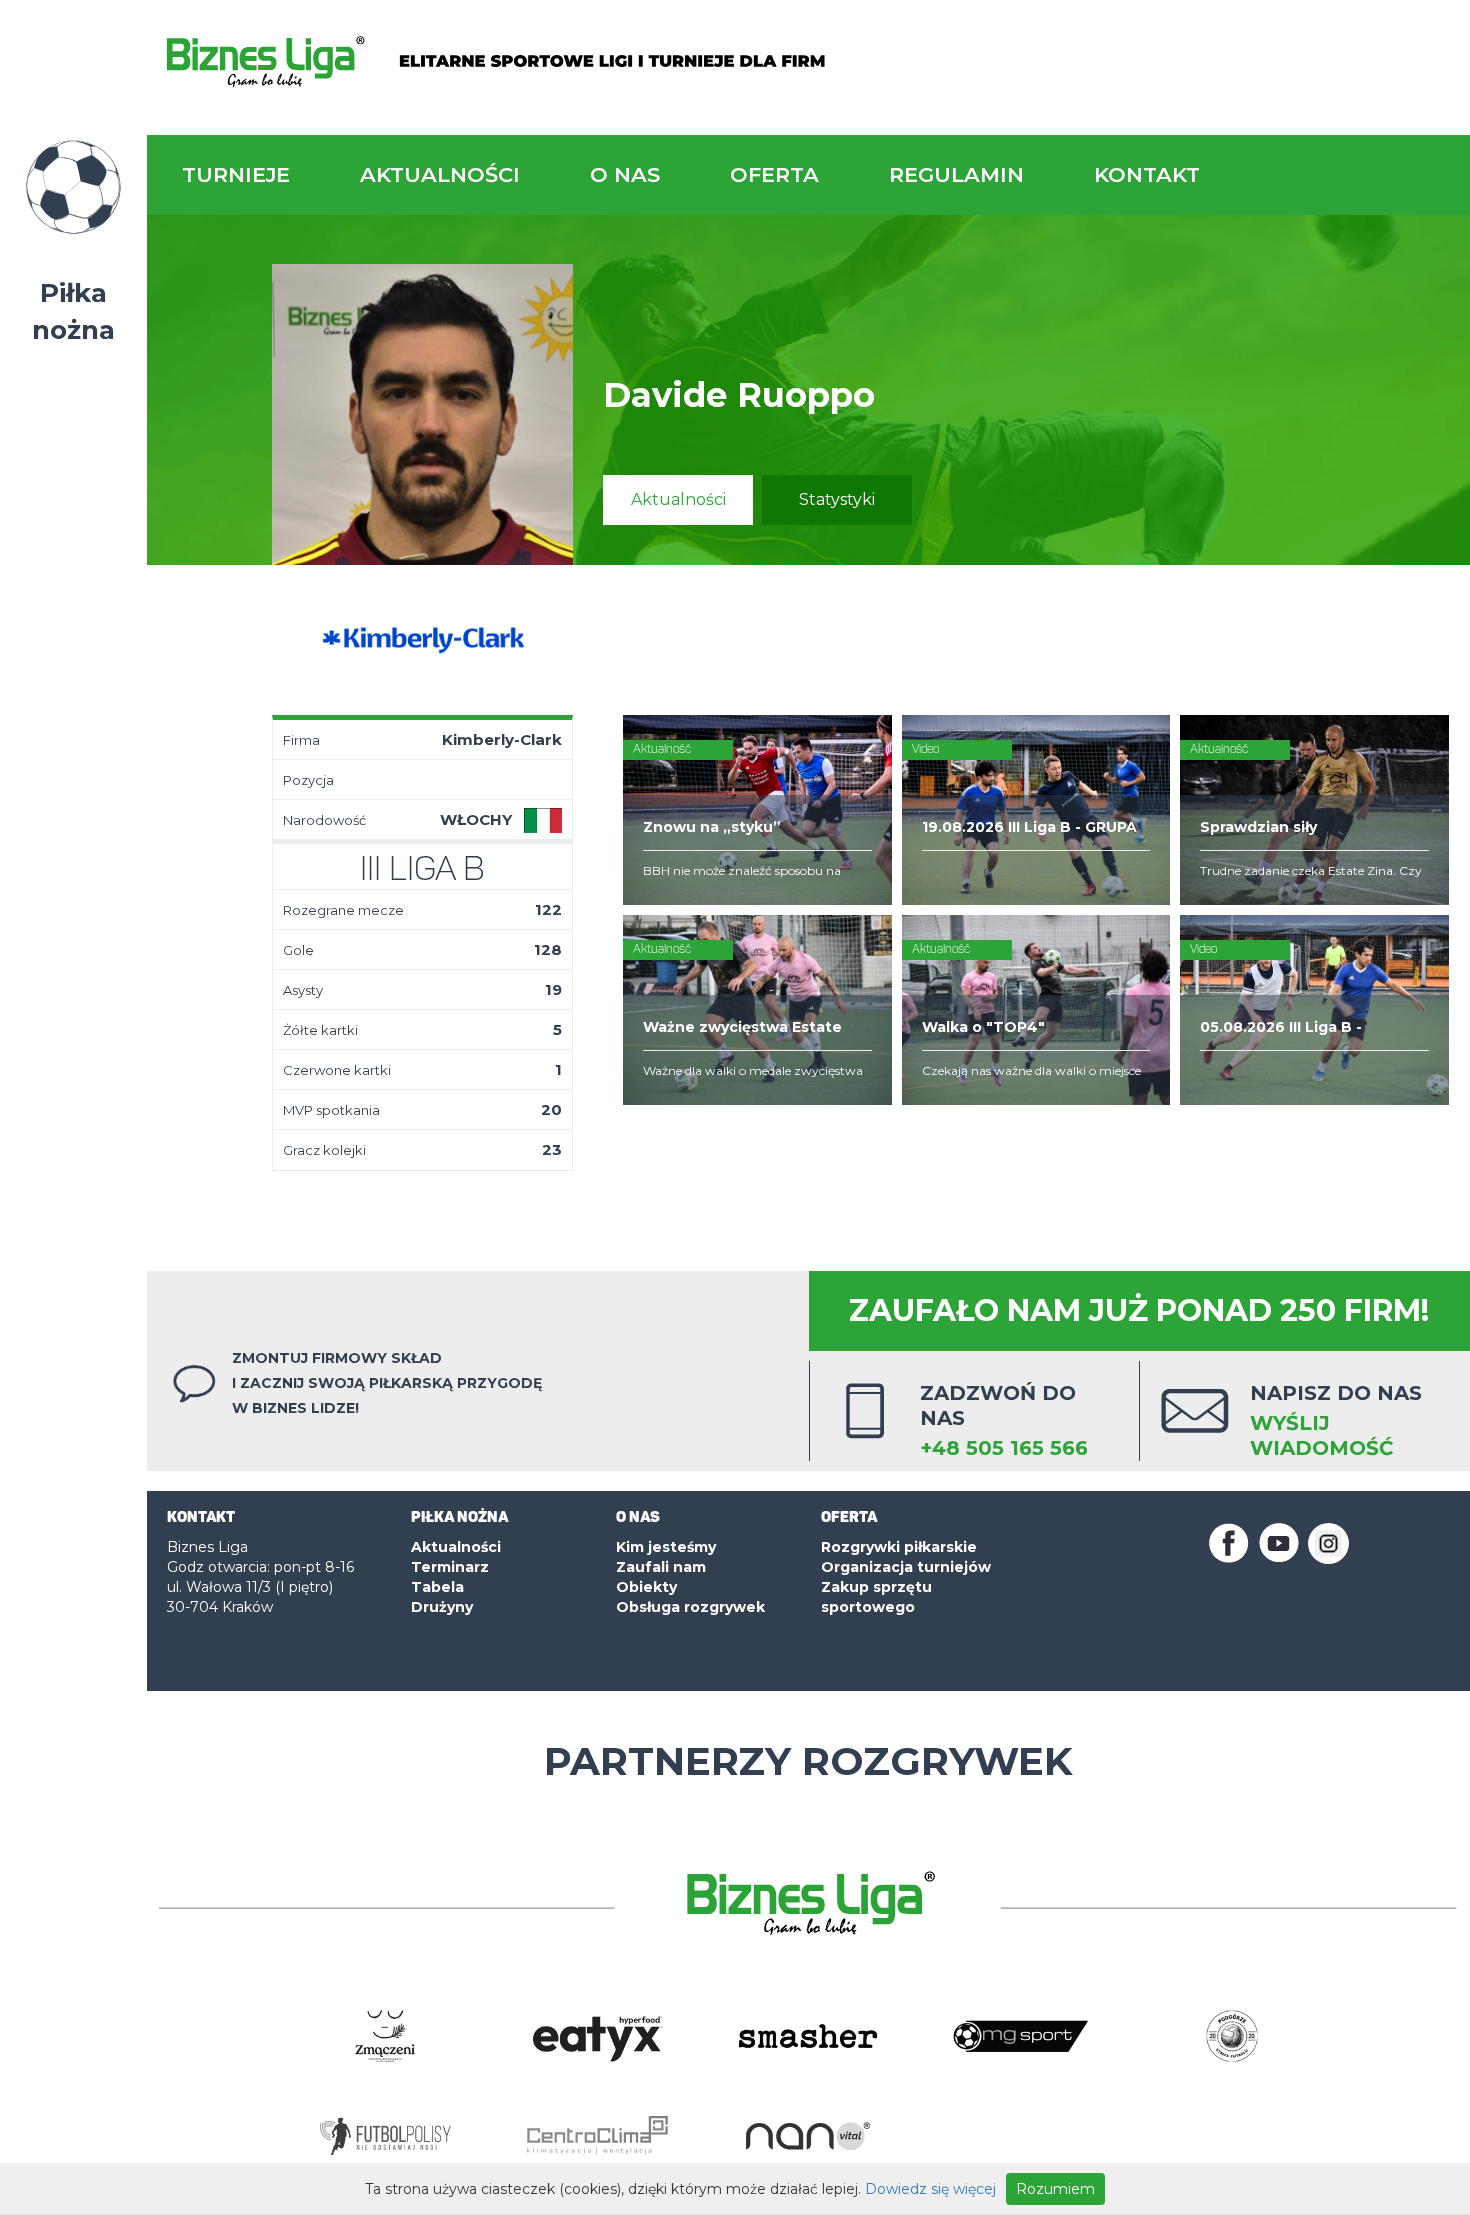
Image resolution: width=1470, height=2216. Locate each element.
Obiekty (646, 1587)
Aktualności (440, 174)
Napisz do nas (1336, 1420)
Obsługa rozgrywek (690, 1607)
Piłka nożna (73, 311)
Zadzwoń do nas (1004, 1420)
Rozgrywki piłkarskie (899, 1547)
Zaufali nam (661, 1567)
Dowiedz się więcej (930, 2189)
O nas (625, 174)
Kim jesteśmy (666, 1547)
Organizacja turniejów (906, 1567)
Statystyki (837, 499)
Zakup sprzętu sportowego (876, 1597)
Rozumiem (1055, 2189)
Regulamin (956, 174)
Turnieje (236, 174)
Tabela (437, 1587)
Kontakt (1147, 174)
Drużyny (442, 1607)
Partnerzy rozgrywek (808, 1761)
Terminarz (450, 1567)
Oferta (774, 174)
